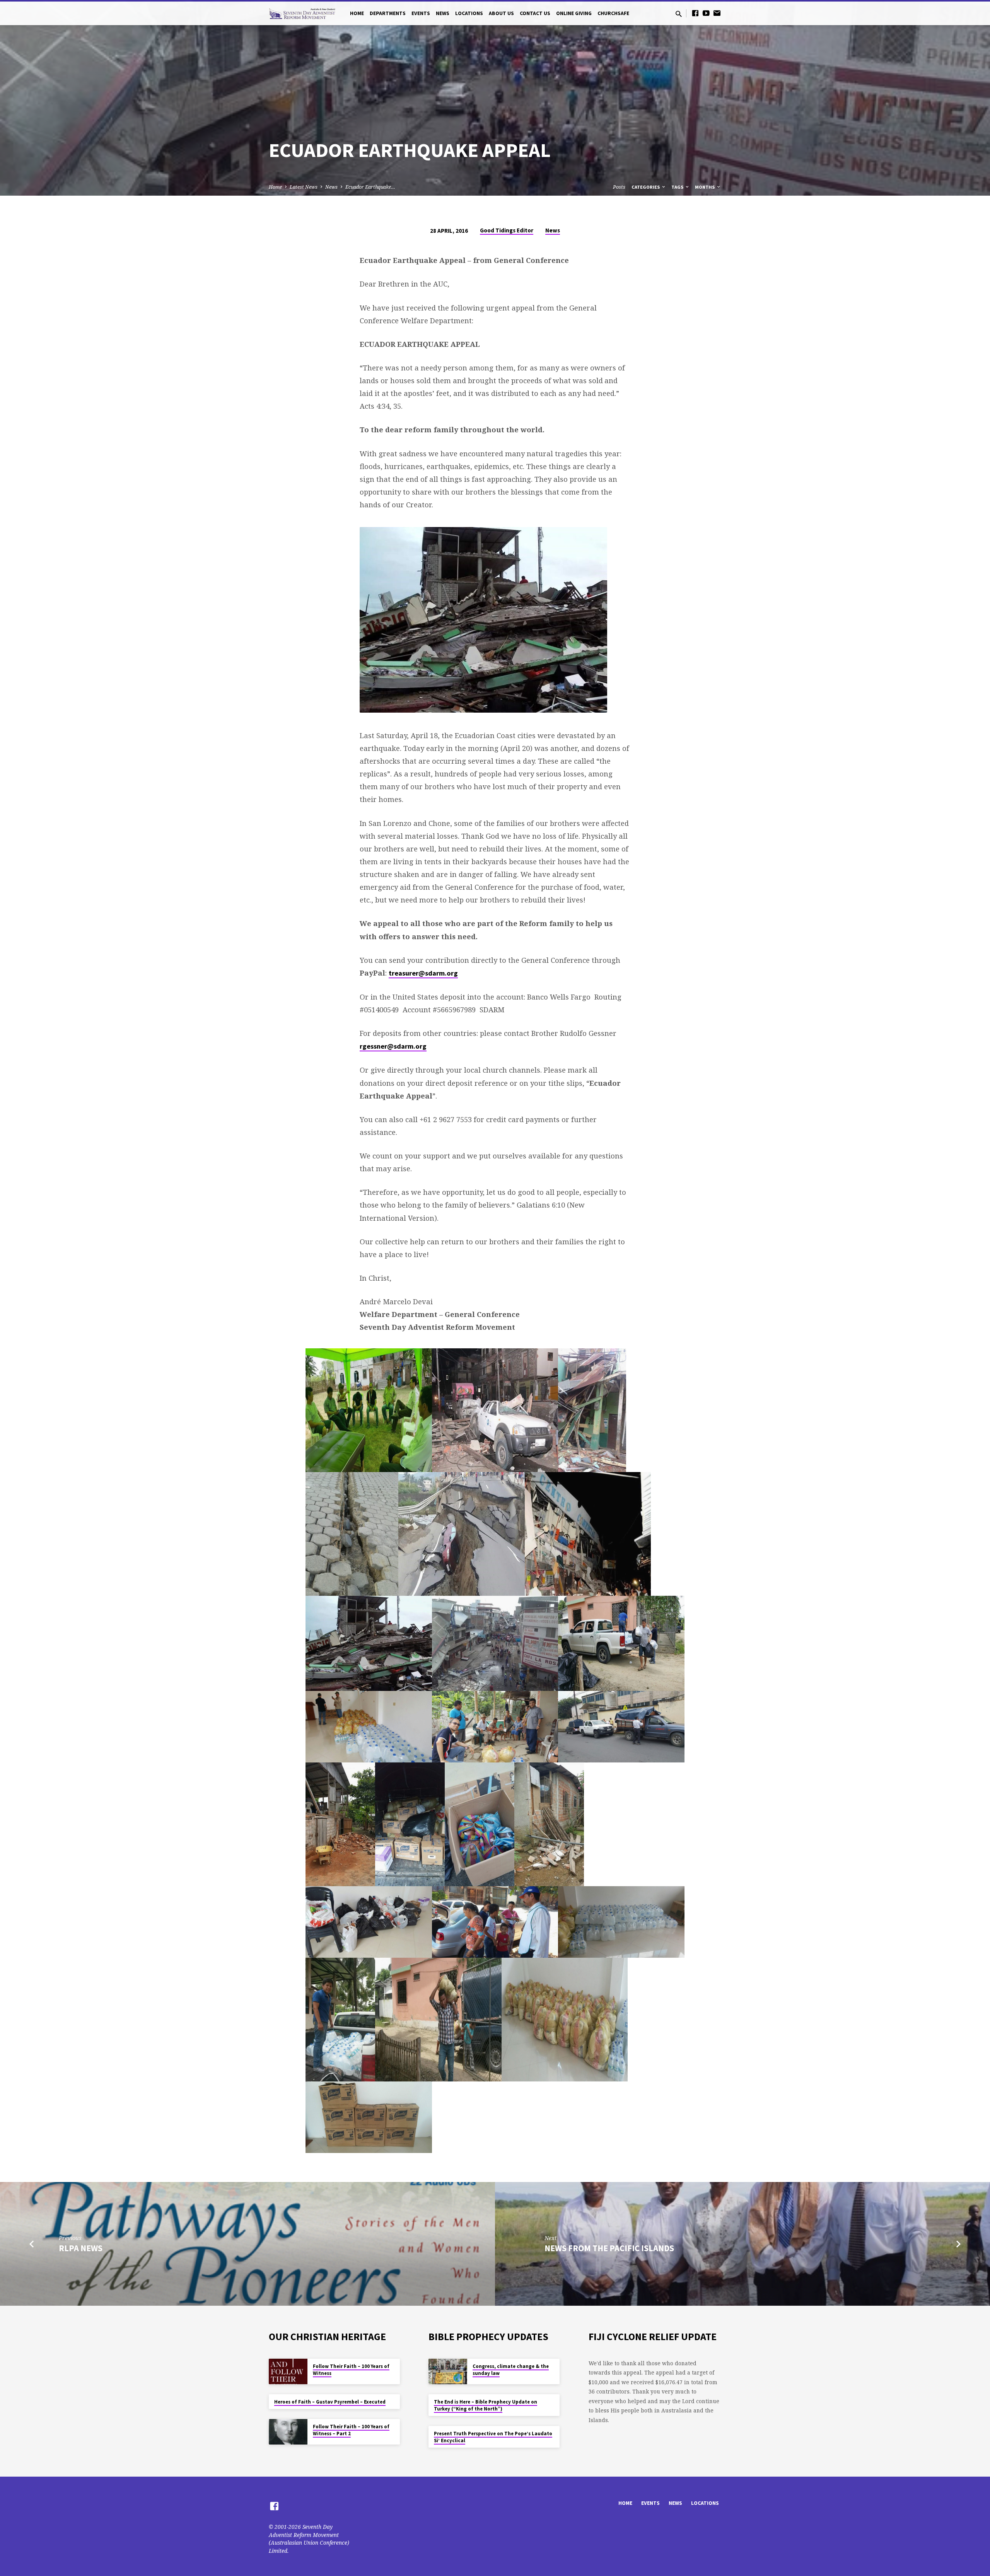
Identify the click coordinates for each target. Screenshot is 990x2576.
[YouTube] (706, 13)
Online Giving (574, 13)
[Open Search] (679, 14)
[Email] (717, 13)
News (443, 13)
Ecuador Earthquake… (370, 187)
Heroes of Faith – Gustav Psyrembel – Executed (330, 2402)
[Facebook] (695, 13)
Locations (469, 13)
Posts (619, 187)
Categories (646, 187)
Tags (678, 187)
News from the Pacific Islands (609, 2248)
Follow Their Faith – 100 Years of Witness (351, 2370)
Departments (388, 13)
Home (357, 13)
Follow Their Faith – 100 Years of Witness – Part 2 (351, 2430)
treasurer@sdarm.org (423, 973)
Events (421, 13)
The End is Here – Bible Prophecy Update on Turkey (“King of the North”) (486, 2405)
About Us (501, 13)
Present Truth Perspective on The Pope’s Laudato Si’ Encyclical (493, 2437)
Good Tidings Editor (507, 230)
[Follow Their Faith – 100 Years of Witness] (288, 2372)
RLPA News (81, 2248)
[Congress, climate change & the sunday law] (448, 2372)
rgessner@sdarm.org (393, 1046)
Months (705, 187)
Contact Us (535, 13)
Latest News (304, 187)
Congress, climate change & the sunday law (511, 2370)
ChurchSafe (613, 13)
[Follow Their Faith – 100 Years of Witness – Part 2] (288, 2432)
